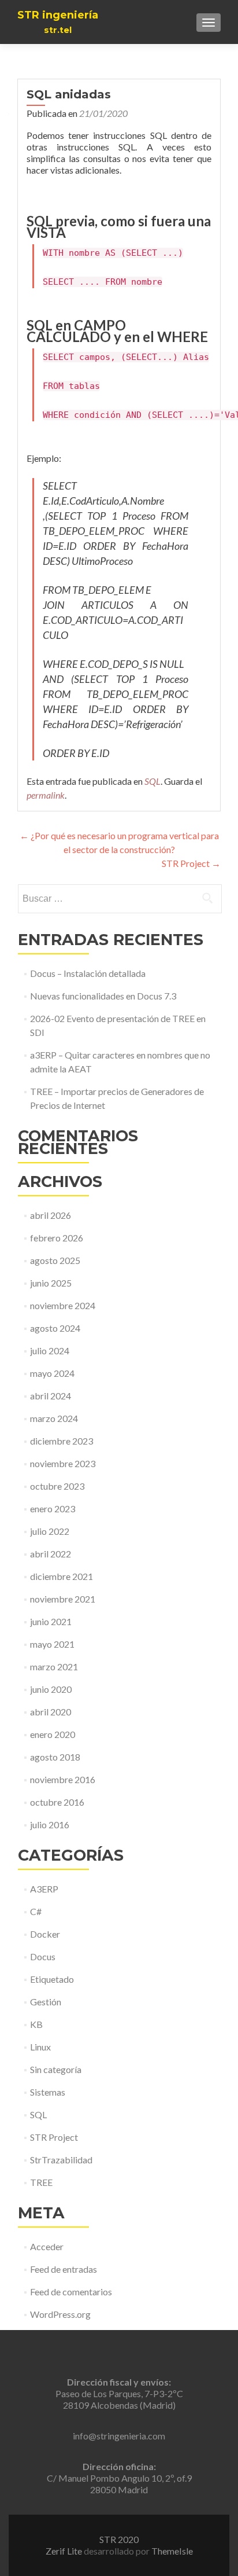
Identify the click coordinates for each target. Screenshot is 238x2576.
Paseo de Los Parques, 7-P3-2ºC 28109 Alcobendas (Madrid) (119, 2393)
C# (36, 1911)
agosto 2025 (55, 1260)
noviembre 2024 (63, 1305)
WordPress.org (60, 2314)
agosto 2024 (55, 1328)
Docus (43, 1956)
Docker (45, 1934)
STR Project (191, 863)
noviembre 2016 (63, 1779)
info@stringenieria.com (119, 2436)
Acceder (47, 2246)
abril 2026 (51, 1215)
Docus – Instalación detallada (88, 973)
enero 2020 (53, 1734)
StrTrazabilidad (61, 2160)
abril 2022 (51, 1554)
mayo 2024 (52, 1373)
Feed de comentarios (71, 2292)
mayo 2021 (52, 1644)
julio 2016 (50, 1824)
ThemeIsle (172, 2551)
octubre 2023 (57, 1486)
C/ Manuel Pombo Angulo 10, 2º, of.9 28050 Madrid (119, 2478)
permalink (46, 795)
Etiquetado (52, 1979)
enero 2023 (53, 1509)
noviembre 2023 (63, 1463)
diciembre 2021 (62, 1576)
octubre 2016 (57, 1802)
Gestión (46, 2002)
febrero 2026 (57, 1238)
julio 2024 (50, 1351)
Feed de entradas (64, 2269)
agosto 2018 (55, 1757)
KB (36, 2024)
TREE (41, 2182)
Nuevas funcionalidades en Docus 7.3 (103, 996)
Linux (40, 2047)
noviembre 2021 (63, 1599)
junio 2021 (51, 1621)
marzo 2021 (54, 1667)
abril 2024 (51, 1396)
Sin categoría (56, 2069)
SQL (153, 781)
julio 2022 (50, 1531)
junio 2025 (51, 1283)
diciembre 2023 (62, 1441)
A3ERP (44, 1889)
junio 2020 (51, 1689)
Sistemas (48, 2092)
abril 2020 (51, 1712)
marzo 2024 (54, 1418)
